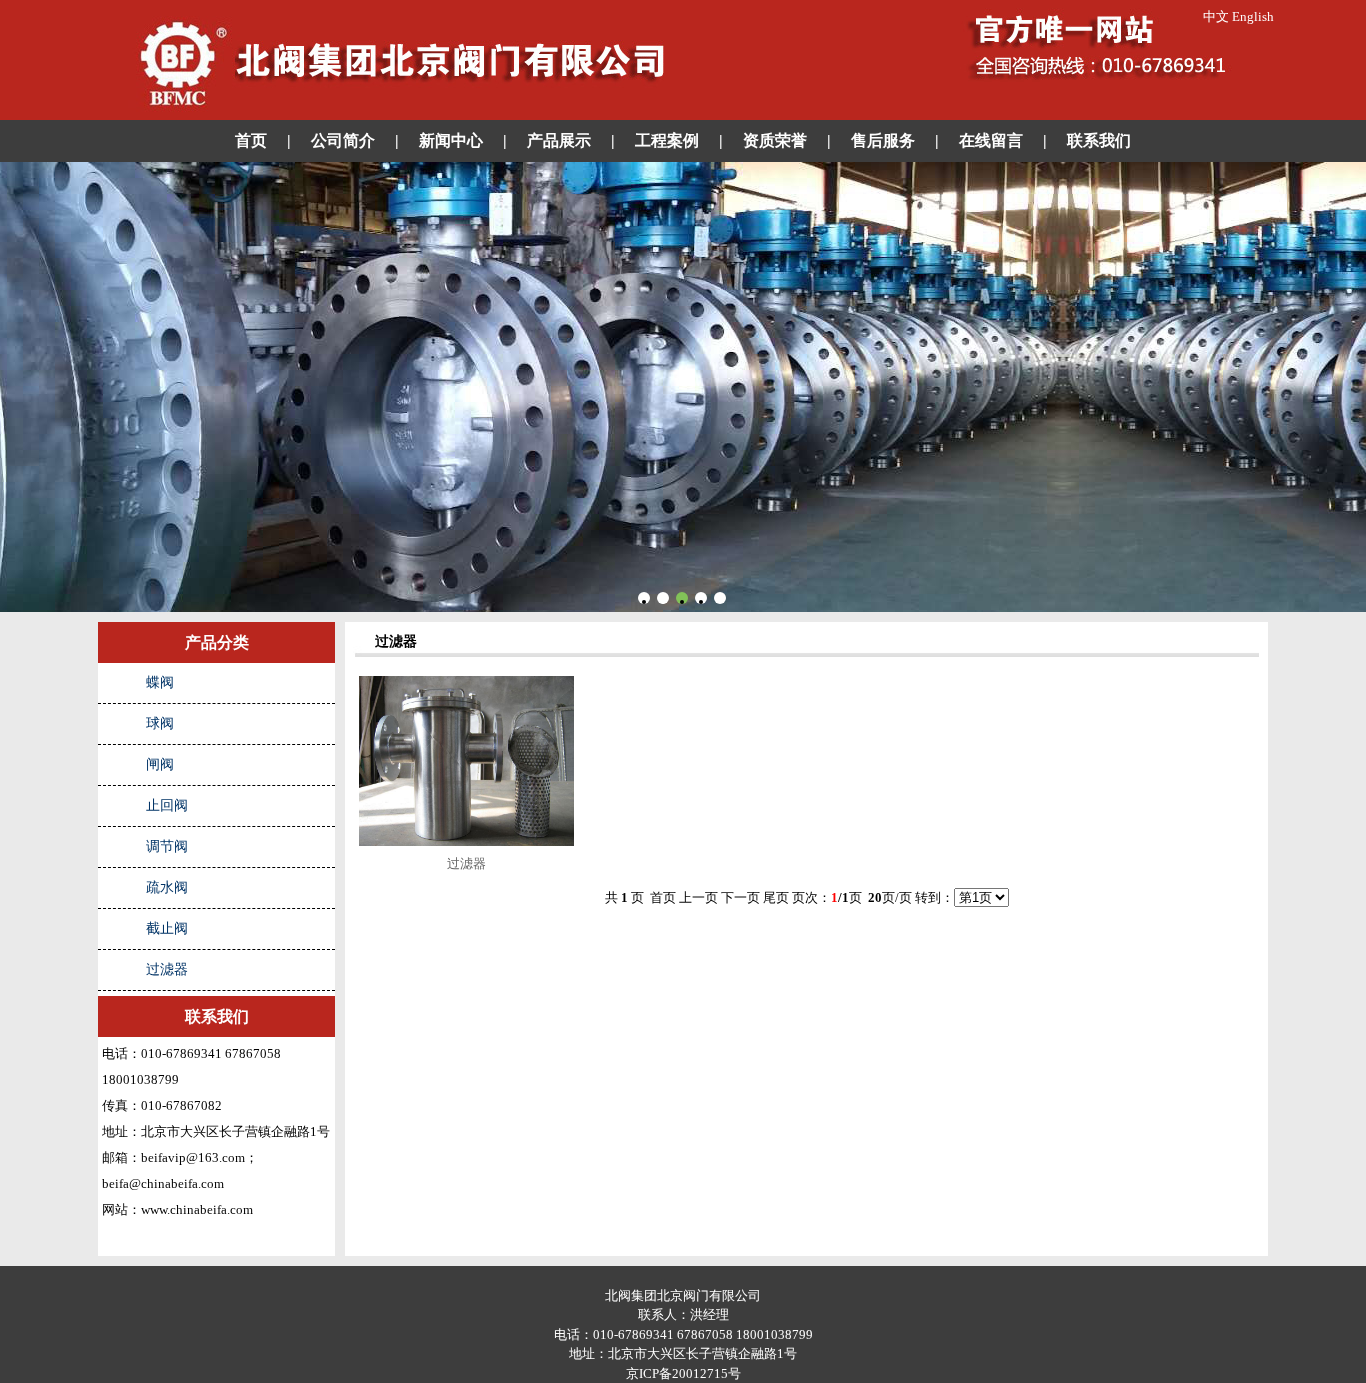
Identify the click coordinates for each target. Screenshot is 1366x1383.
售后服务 (883, 140)
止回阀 (167, 805)
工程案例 (667, 140)
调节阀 (167, 846)
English (1253, 16)
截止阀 (167, 928)
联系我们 (1099, 140)
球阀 (160, 723)
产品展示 (559, 140)
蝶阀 (160, 682)
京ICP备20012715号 (683, 1373)
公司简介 (343, 140)
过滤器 (167, 969)
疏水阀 (167, 887)
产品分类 (217, 642)
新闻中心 (451, 140)
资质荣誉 (775, 140)
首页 (251, 140)
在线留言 (991, 140)
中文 (1216, 16)
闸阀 (160, 764)
